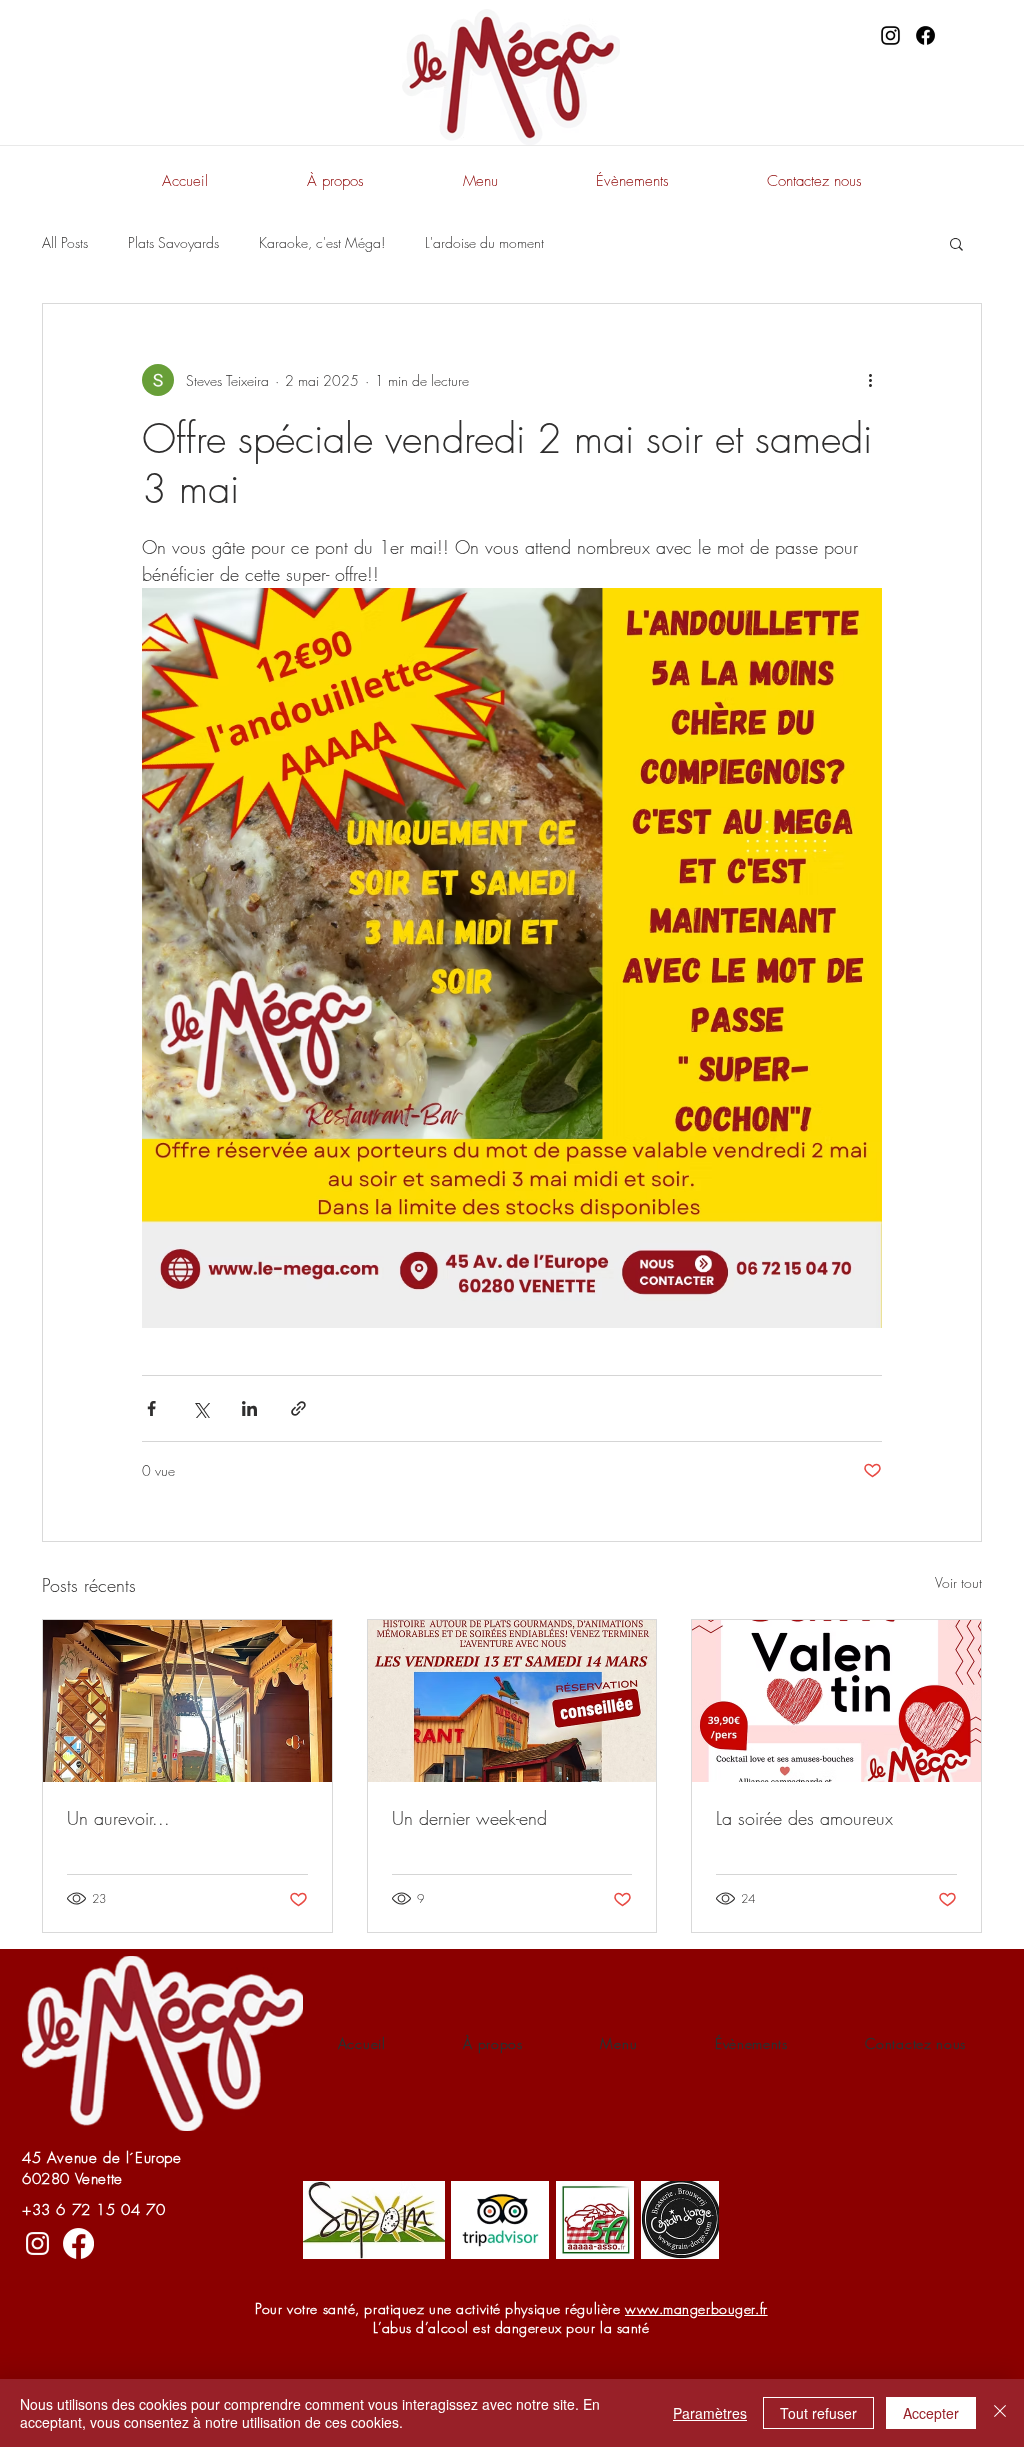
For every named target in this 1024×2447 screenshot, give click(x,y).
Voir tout (958, 1582)
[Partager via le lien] (298, 1408)
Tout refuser (818, 2413)
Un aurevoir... (118, 1818)
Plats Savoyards (173, 242)
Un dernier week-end (469, 1818)
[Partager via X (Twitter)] (200, 1408)
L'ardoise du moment (484, 242)
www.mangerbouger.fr (696, 2308)
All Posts (65, 242)
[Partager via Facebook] (151, 1408)
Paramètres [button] (710, 2413)
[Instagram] (890, 35)
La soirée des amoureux (804, 1818)
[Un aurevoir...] (187, 1701)
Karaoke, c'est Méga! (322, 242)
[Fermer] (1000, 2413)
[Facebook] (925, 35)
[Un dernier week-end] (512, 1701)
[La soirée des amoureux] (836, 1701)
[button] (956, 243)
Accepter (931, 2413)
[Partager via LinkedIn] (249, 1408)
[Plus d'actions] (870, 380)
